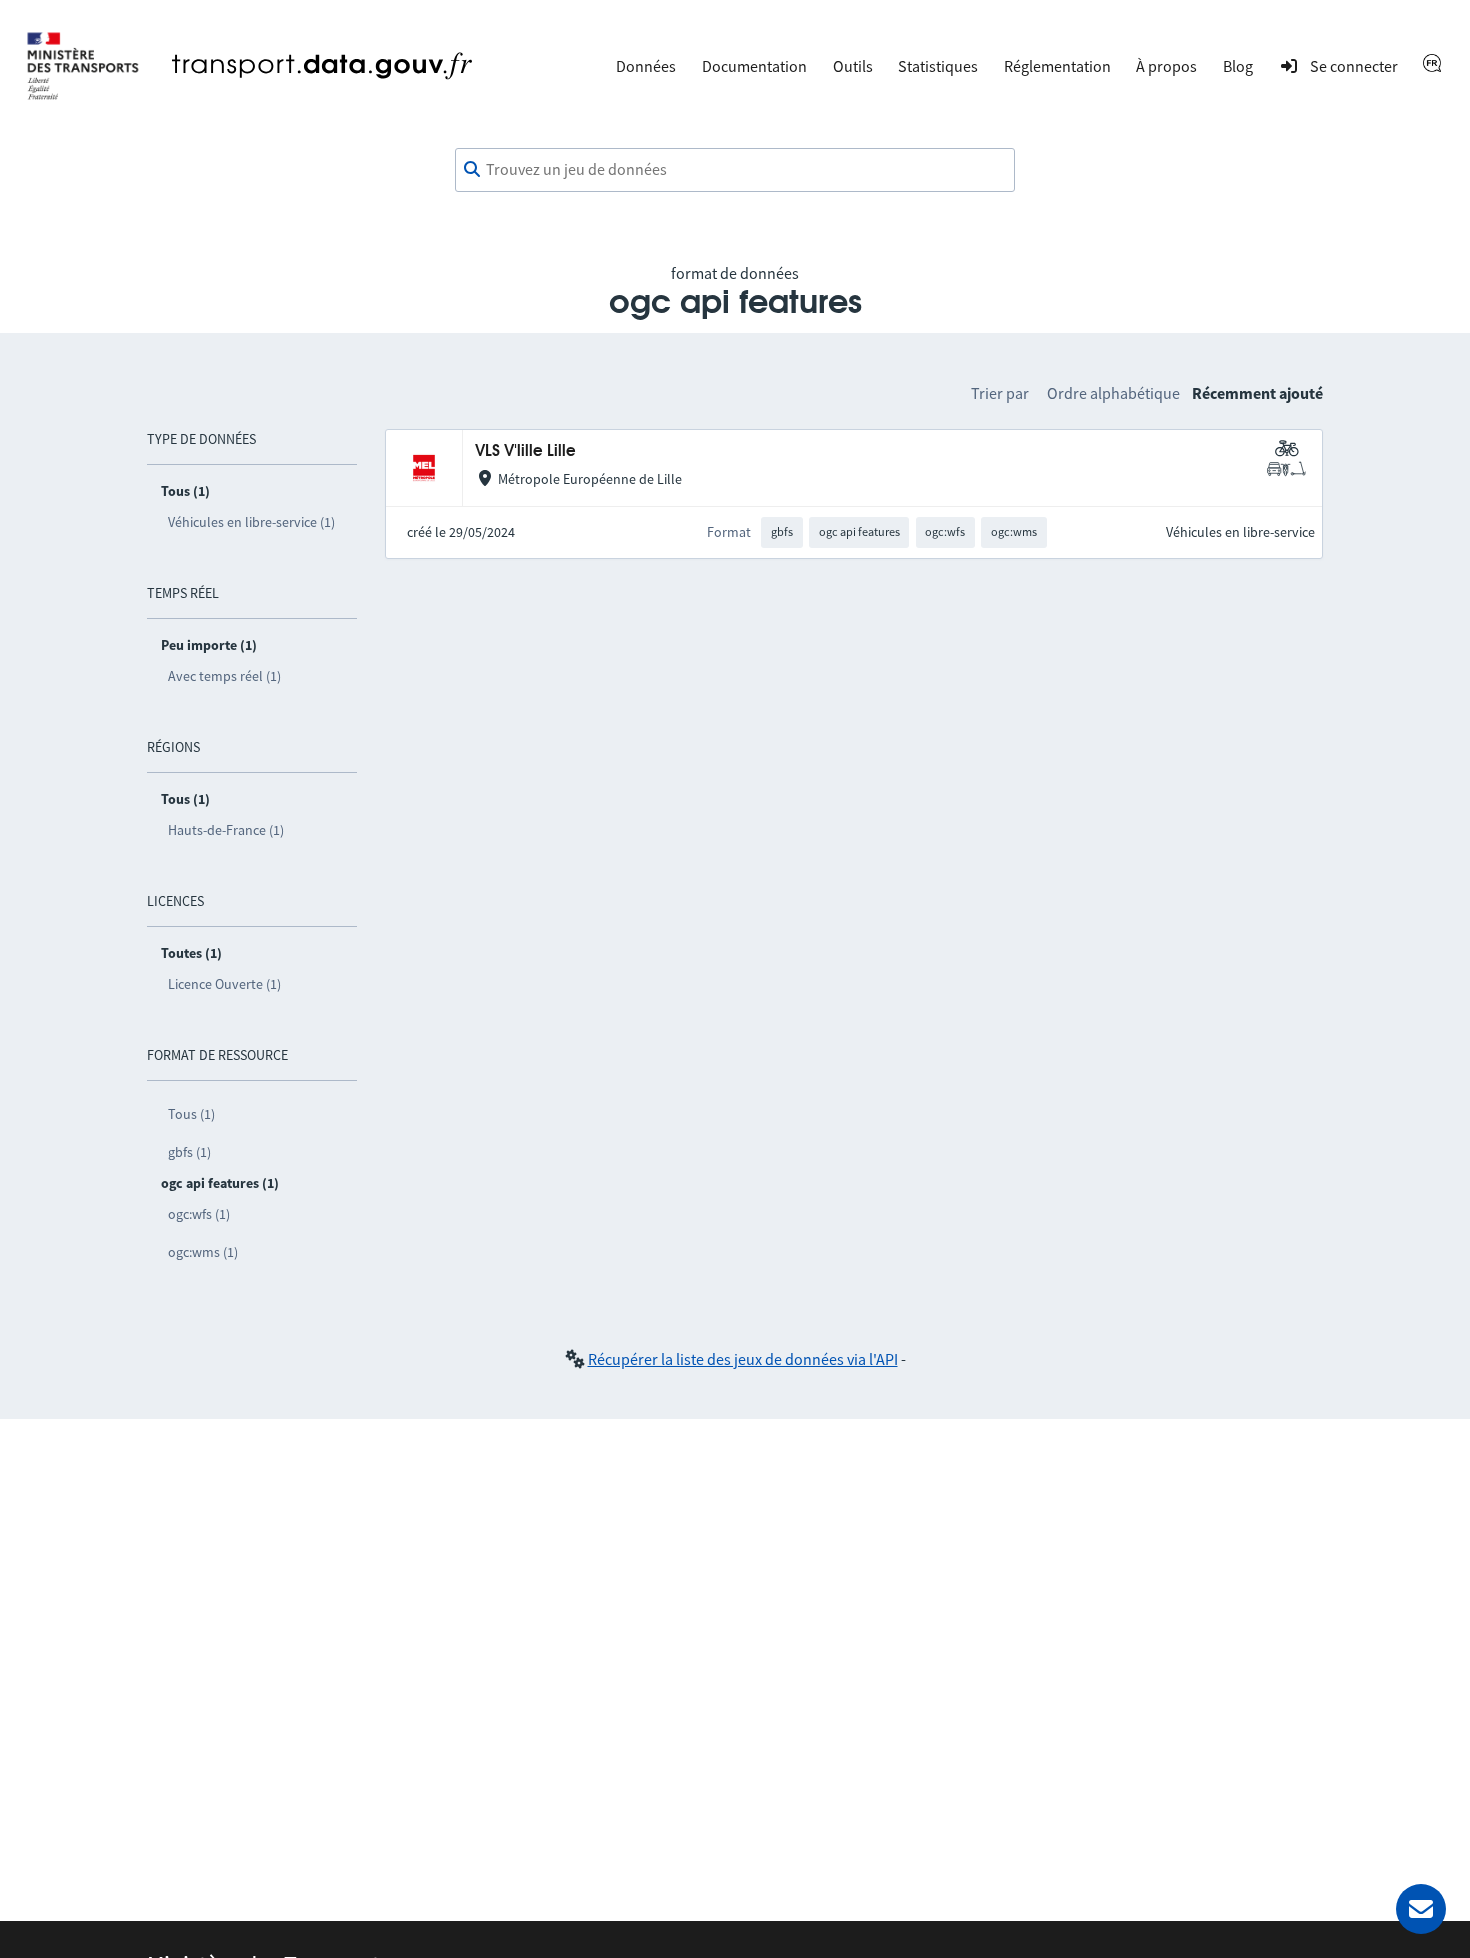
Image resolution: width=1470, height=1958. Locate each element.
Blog (1238, 66)
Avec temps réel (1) (224, 676)
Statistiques (938, 66)
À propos (1166, 66)
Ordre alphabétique (1113, 393)
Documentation (754, 66)
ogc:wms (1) (203, 1252)
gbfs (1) (189, 1152)
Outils (853, 66)
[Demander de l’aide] (1421, 1909)
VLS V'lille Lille (525, 451)
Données (646, 66)
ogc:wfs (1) (199, 1214)
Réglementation (1057, 66)
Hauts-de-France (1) (226, 830)
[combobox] (735, 170)
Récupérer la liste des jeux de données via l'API (743, 1359)
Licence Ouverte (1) (224, 984)
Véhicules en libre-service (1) (251, 522)
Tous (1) (191, 1114)
